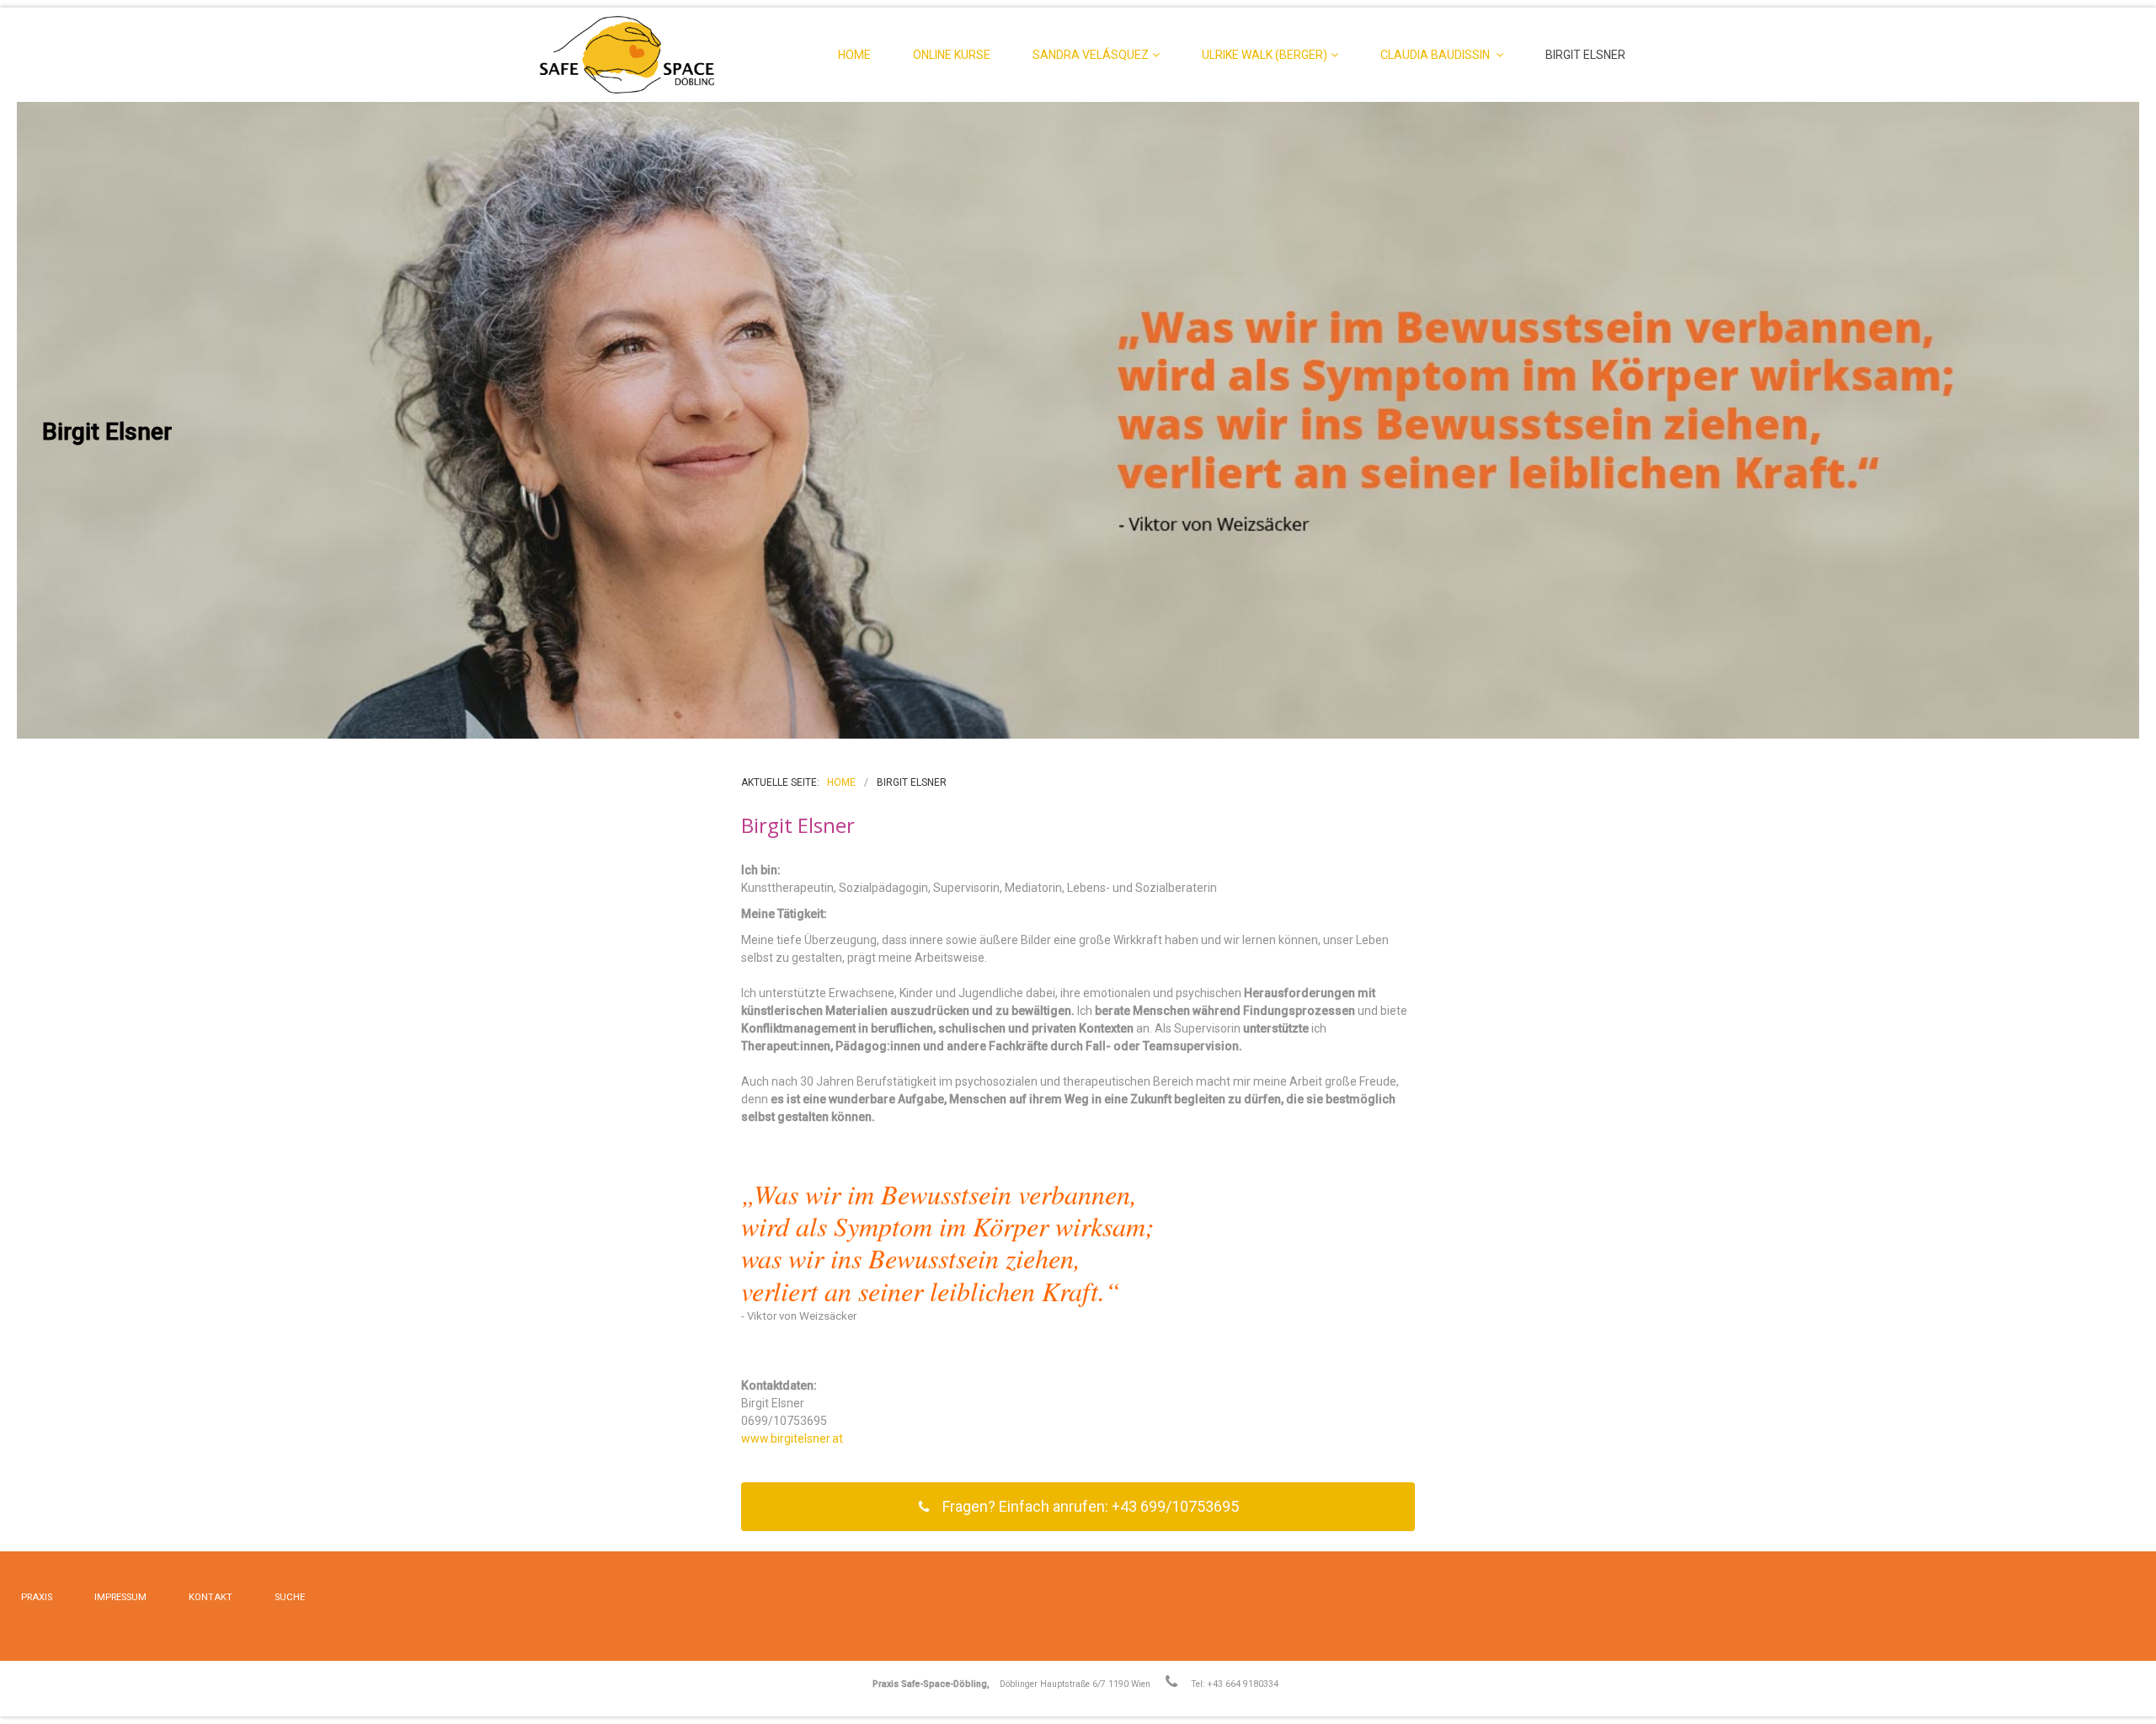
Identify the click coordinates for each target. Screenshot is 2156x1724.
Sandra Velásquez (1091, 55)
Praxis (37, 1597)
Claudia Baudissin (1436, 55)
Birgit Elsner (1585, 55)
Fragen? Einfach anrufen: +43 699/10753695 (1091, 1506)
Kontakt (211, 1597)
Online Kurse (952, 55)
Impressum (120, 1597)
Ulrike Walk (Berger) (1265, 55)
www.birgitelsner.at (792, 1438)
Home (854, 55)
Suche (290, 1597)
